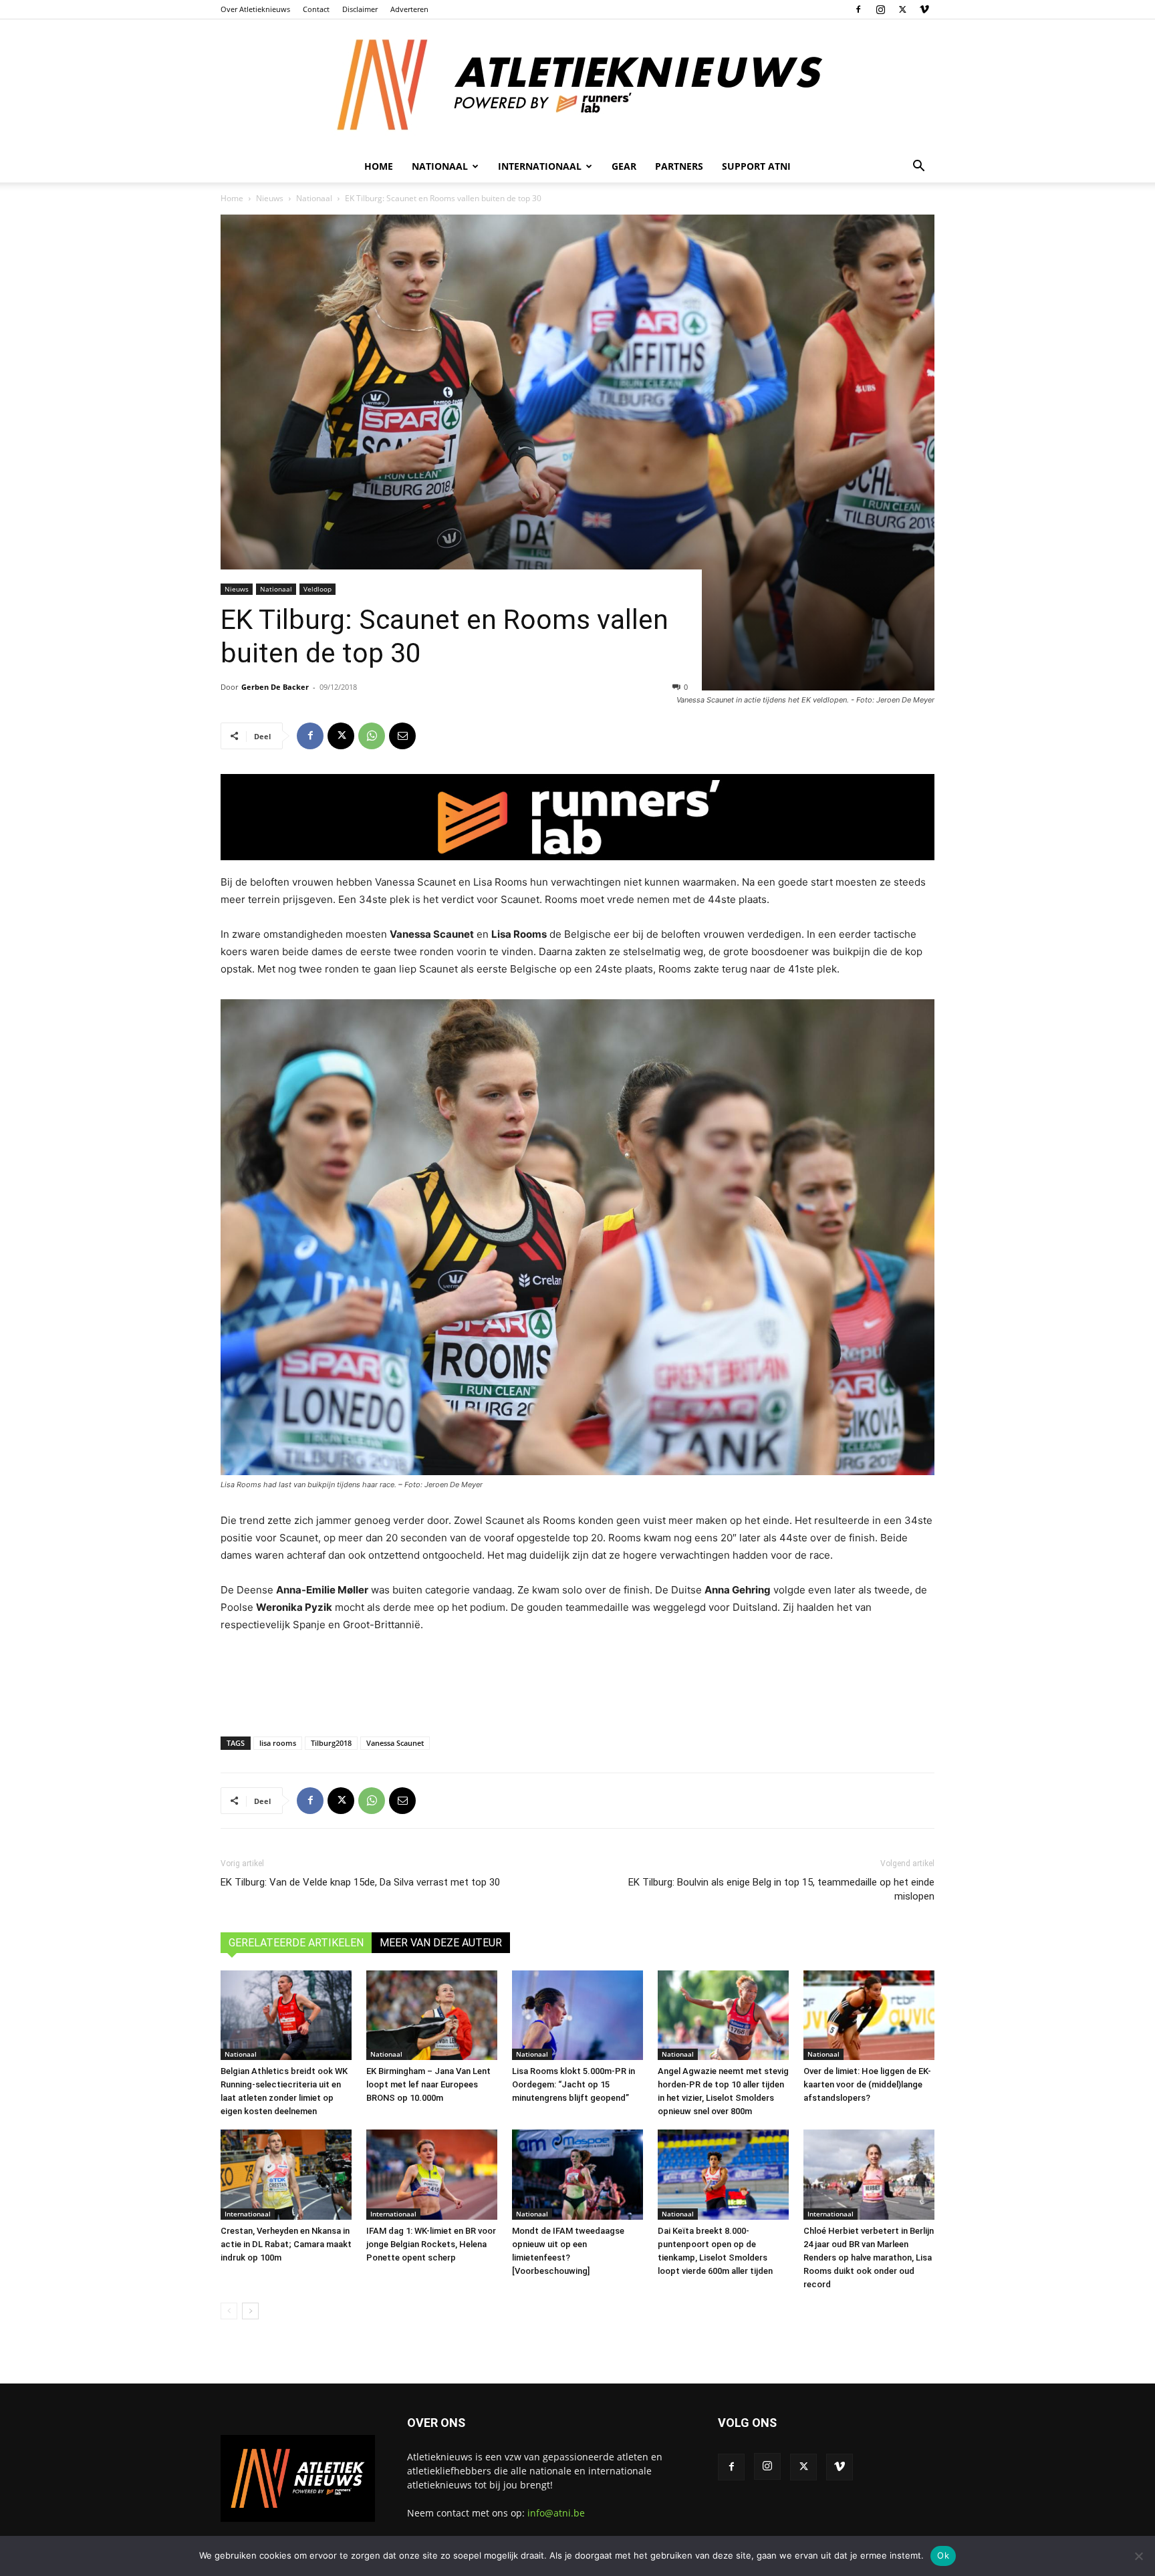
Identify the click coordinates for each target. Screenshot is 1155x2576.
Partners (679, 166)
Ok (943, 2555)
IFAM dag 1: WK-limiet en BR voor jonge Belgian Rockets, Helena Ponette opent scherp (431, 2244)
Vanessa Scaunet (395, 1743)
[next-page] (250, 2311)
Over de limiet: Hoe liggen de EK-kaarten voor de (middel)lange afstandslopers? (867, 2084)
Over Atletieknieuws (255, 9)
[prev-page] (229, 2311)
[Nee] (1138, 2556)
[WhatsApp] (372, 736)
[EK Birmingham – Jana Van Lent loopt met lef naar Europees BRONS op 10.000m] (432, 2016)
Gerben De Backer (275, 687)
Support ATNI (756, 166)
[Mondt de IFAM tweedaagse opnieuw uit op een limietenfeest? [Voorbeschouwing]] (577, 2175)
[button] (918, 167)
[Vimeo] (924, 9)
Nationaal (314, 198)
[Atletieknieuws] (577, 85)
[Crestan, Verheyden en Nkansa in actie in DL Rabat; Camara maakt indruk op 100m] (286, 2175)
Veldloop (317, 589)
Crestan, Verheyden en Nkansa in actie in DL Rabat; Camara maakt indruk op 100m (286, 2244)
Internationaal (248, 2214)
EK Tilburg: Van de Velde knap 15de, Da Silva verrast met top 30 (360, 1882)
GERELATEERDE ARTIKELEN (296, 1943)
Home (379, 166)
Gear (624, 166)
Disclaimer (360, 9)
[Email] (402, 736)
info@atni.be (556, 2513)
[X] (902, 9)
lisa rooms (278, 1743)
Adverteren (409, 9)
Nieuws (270, 198)
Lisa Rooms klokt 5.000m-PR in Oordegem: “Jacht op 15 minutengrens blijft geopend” (573, 2084)
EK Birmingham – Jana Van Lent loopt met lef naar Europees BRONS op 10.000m (428, 2084)
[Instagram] (880, 9)
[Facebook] (858, 9)
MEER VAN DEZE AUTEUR (441, 1943)
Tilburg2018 (331, 1743)
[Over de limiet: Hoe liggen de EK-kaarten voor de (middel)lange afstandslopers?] (869, 2016)
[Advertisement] (577, 1682)
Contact (316, 9)
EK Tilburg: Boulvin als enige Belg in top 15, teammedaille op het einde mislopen (781, 1889)
